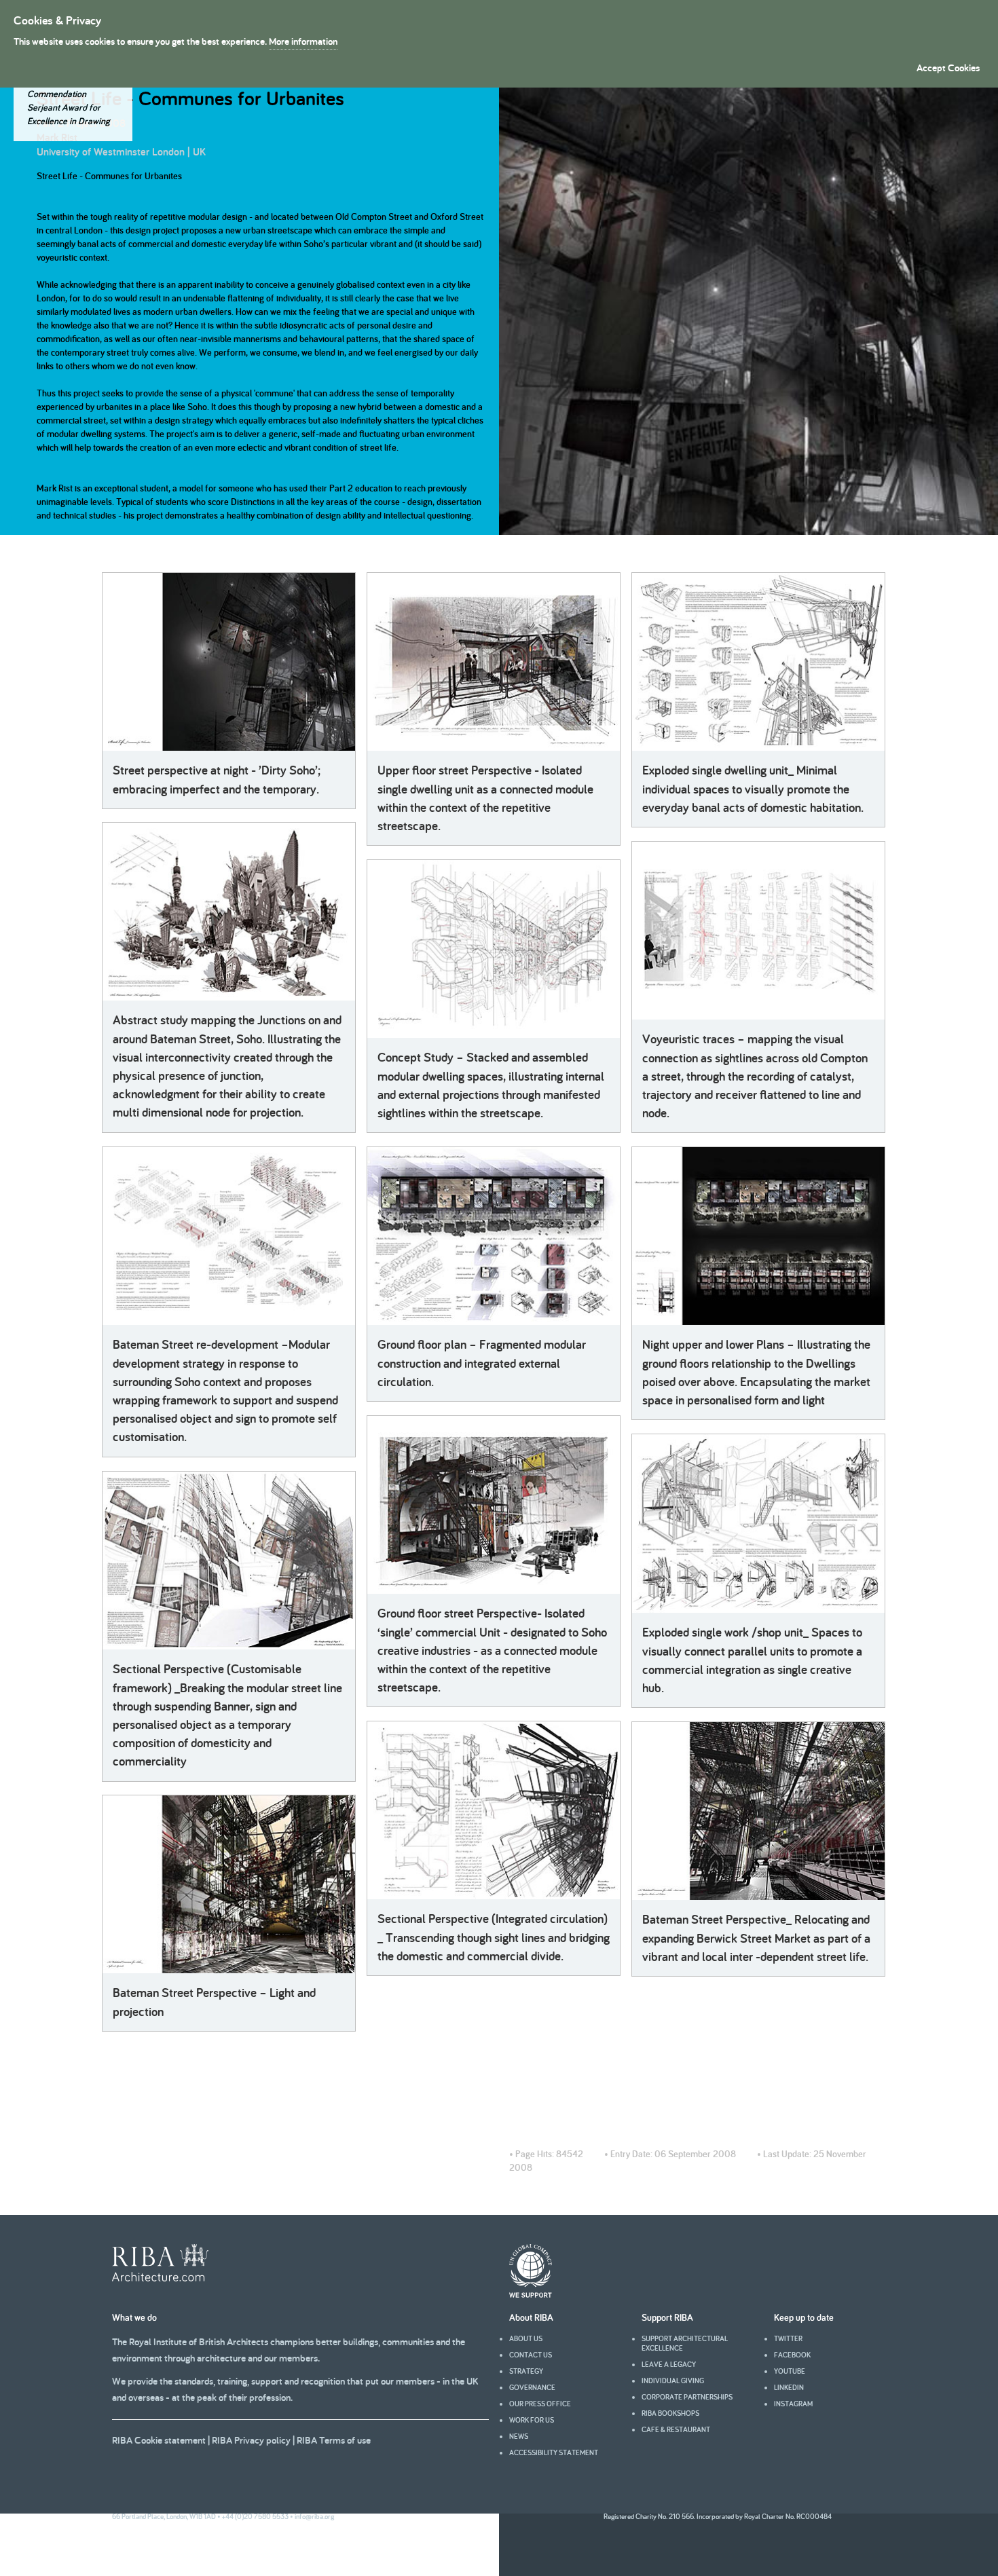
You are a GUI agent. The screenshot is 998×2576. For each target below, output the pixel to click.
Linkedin (789, 2387)
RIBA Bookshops (670, 2413)
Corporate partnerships (687, 2397)
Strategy (526, 2371)
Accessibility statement (554, 2452)
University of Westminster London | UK (121, 152)
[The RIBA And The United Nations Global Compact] (531, 2294)
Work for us (532, 2420)
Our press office (540, 2404)
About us (526, 2338)
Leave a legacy (669, 2364)
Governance (532, 2387)
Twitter (788, 2338)
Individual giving (673, 2381)
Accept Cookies (948, 68)
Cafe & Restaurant (676, 2429)
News (519, 2436)
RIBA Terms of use (334, 2440)
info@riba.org (314, 2516)
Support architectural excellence (685, 2343)
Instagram (793, 2404)
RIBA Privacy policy (251, 2440)
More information (303, 41)
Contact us (531, 2355)
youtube (790, 2371)
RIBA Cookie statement (159, 2440)
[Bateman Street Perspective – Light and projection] (229, 1884)
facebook (792, 2355)
